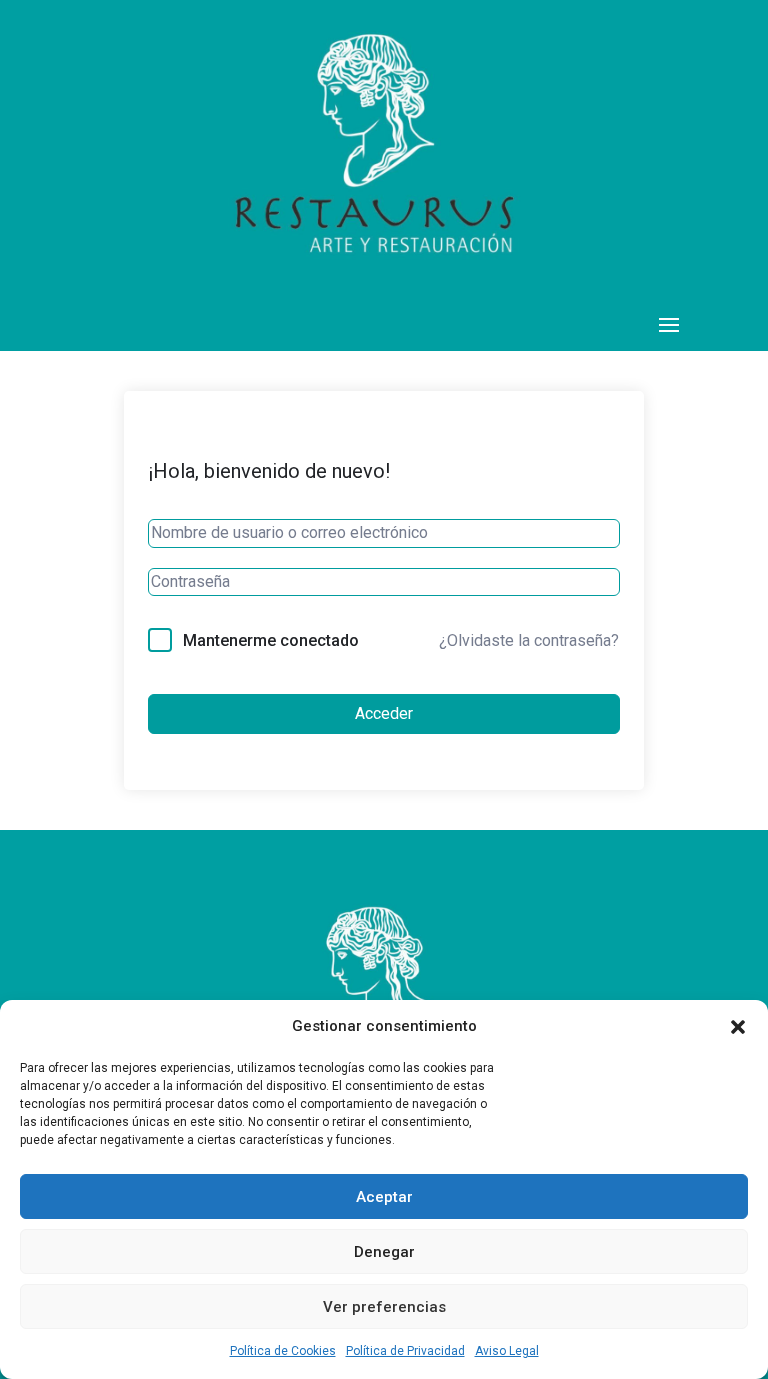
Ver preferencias (384, 1307)
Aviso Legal (507, 1351)
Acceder (384, 713)
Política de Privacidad (405, 1351)
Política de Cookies (283, 1351)
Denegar (384, 1252)
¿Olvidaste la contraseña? (529, 640)
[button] (738, 1027)
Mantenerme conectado (271, 640)
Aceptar (384, 1197)
